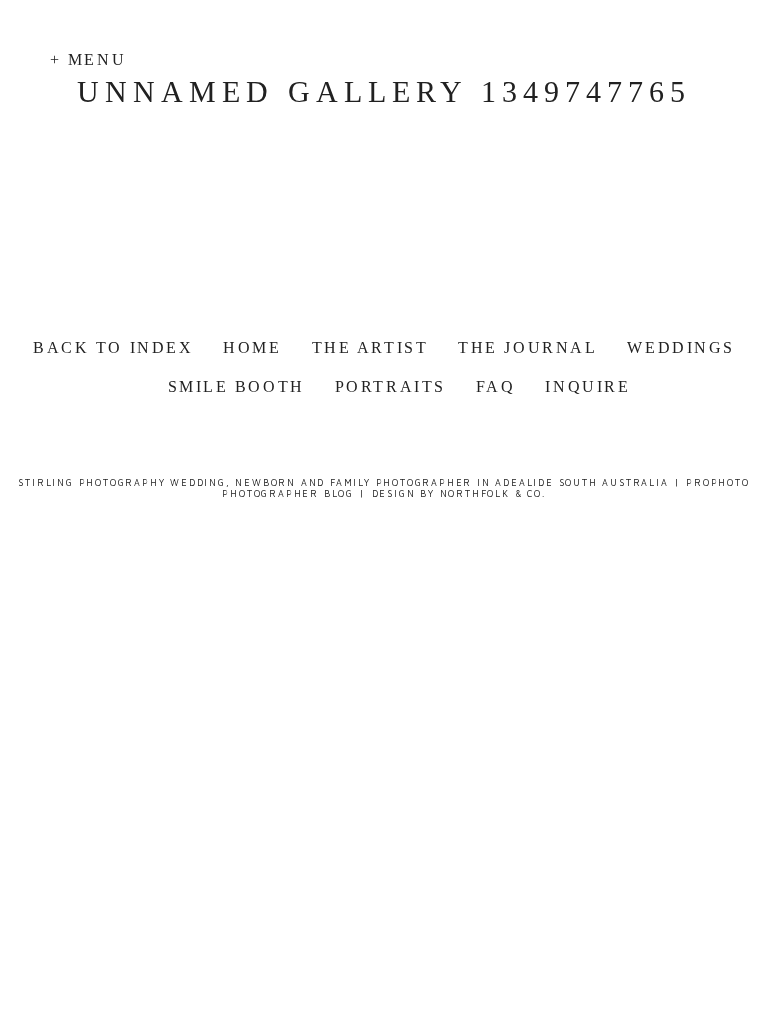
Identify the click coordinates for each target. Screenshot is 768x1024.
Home (252, 347)
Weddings (680, 347)
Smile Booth (236, 386)
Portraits (390, 386)
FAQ (496, 386)
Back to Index (113, 347)
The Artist (370, 347)
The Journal (527, 347)
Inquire (587, 386)
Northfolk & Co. (493, 493)
